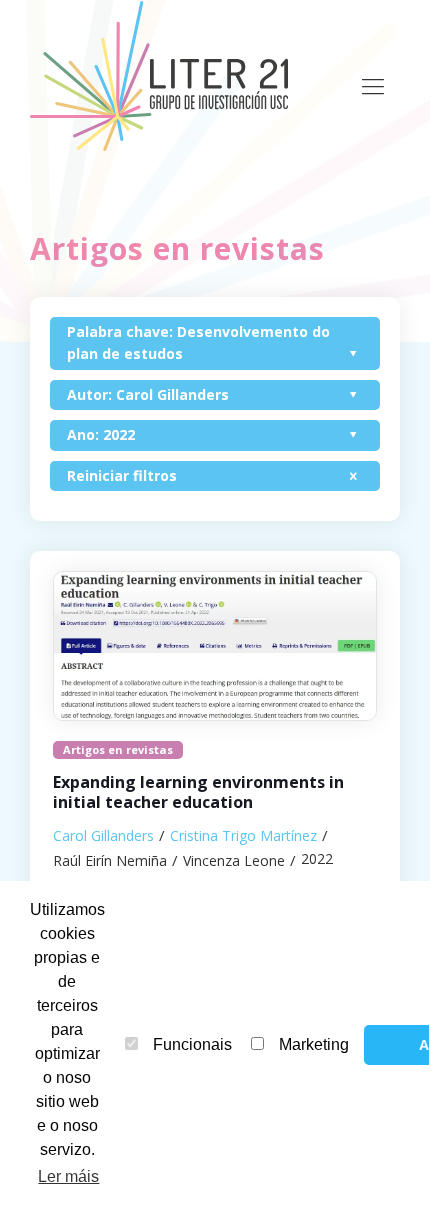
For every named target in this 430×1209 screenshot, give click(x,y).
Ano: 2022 (101, 434)
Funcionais (192, 1044)
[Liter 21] (165, 75)
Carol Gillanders (103, 835)
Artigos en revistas (118, 749)
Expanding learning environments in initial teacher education (198, 792)
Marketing (314, 1044)
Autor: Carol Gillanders (148, 394)
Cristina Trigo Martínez (243, 835)
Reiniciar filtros (122, 475)
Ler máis (68, 1176)
